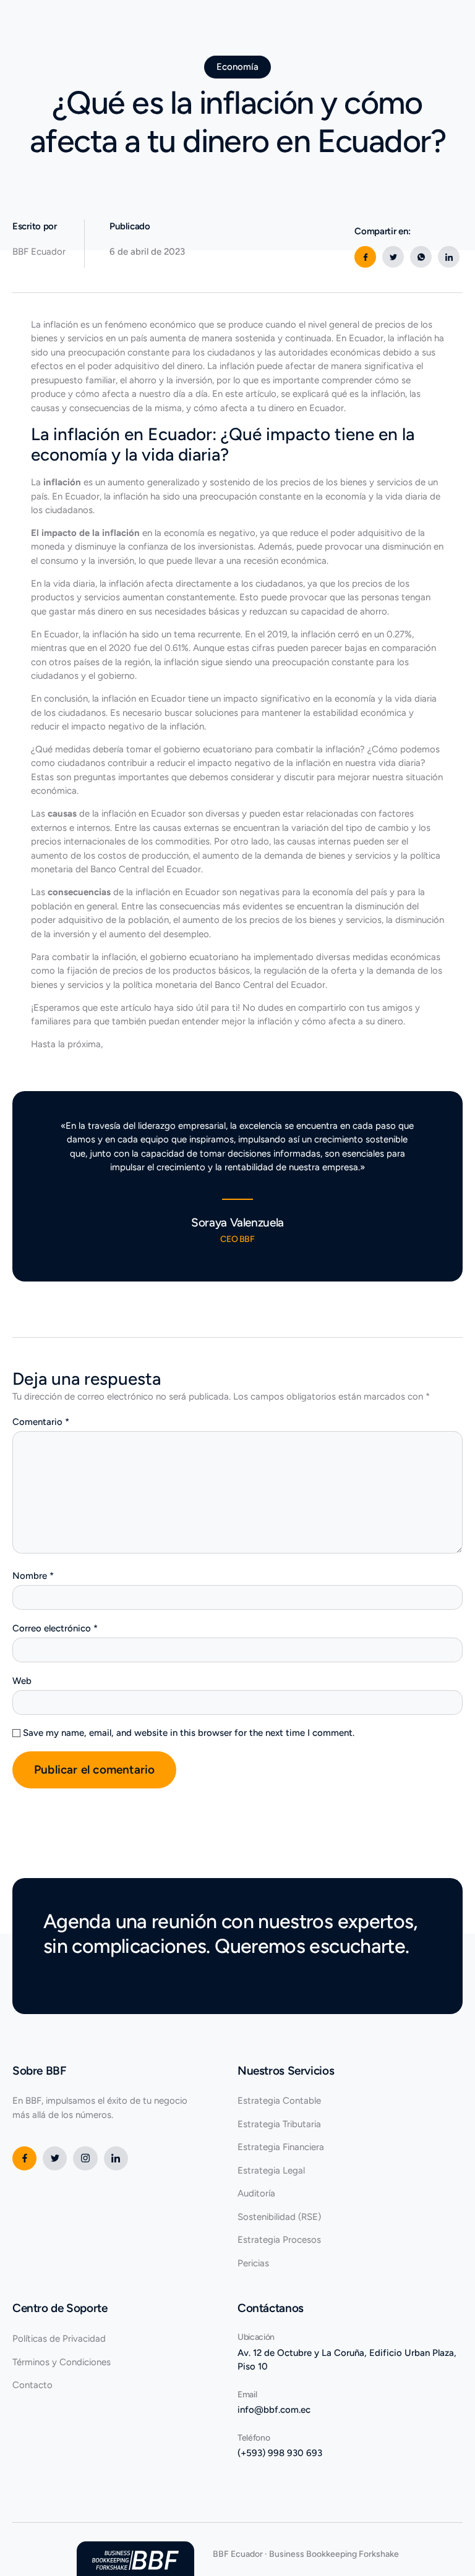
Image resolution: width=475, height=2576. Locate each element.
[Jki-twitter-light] (55, 2158)
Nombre (33, 1576)
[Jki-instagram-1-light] (85, 2158)
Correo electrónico (55, 1628)
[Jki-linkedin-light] (116, 2158)
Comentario (41, 1422)
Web (22, 1681)
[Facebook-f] (24, 2158)
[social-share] (365, 257)
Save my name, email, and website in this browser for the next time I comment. (189, 1733)
